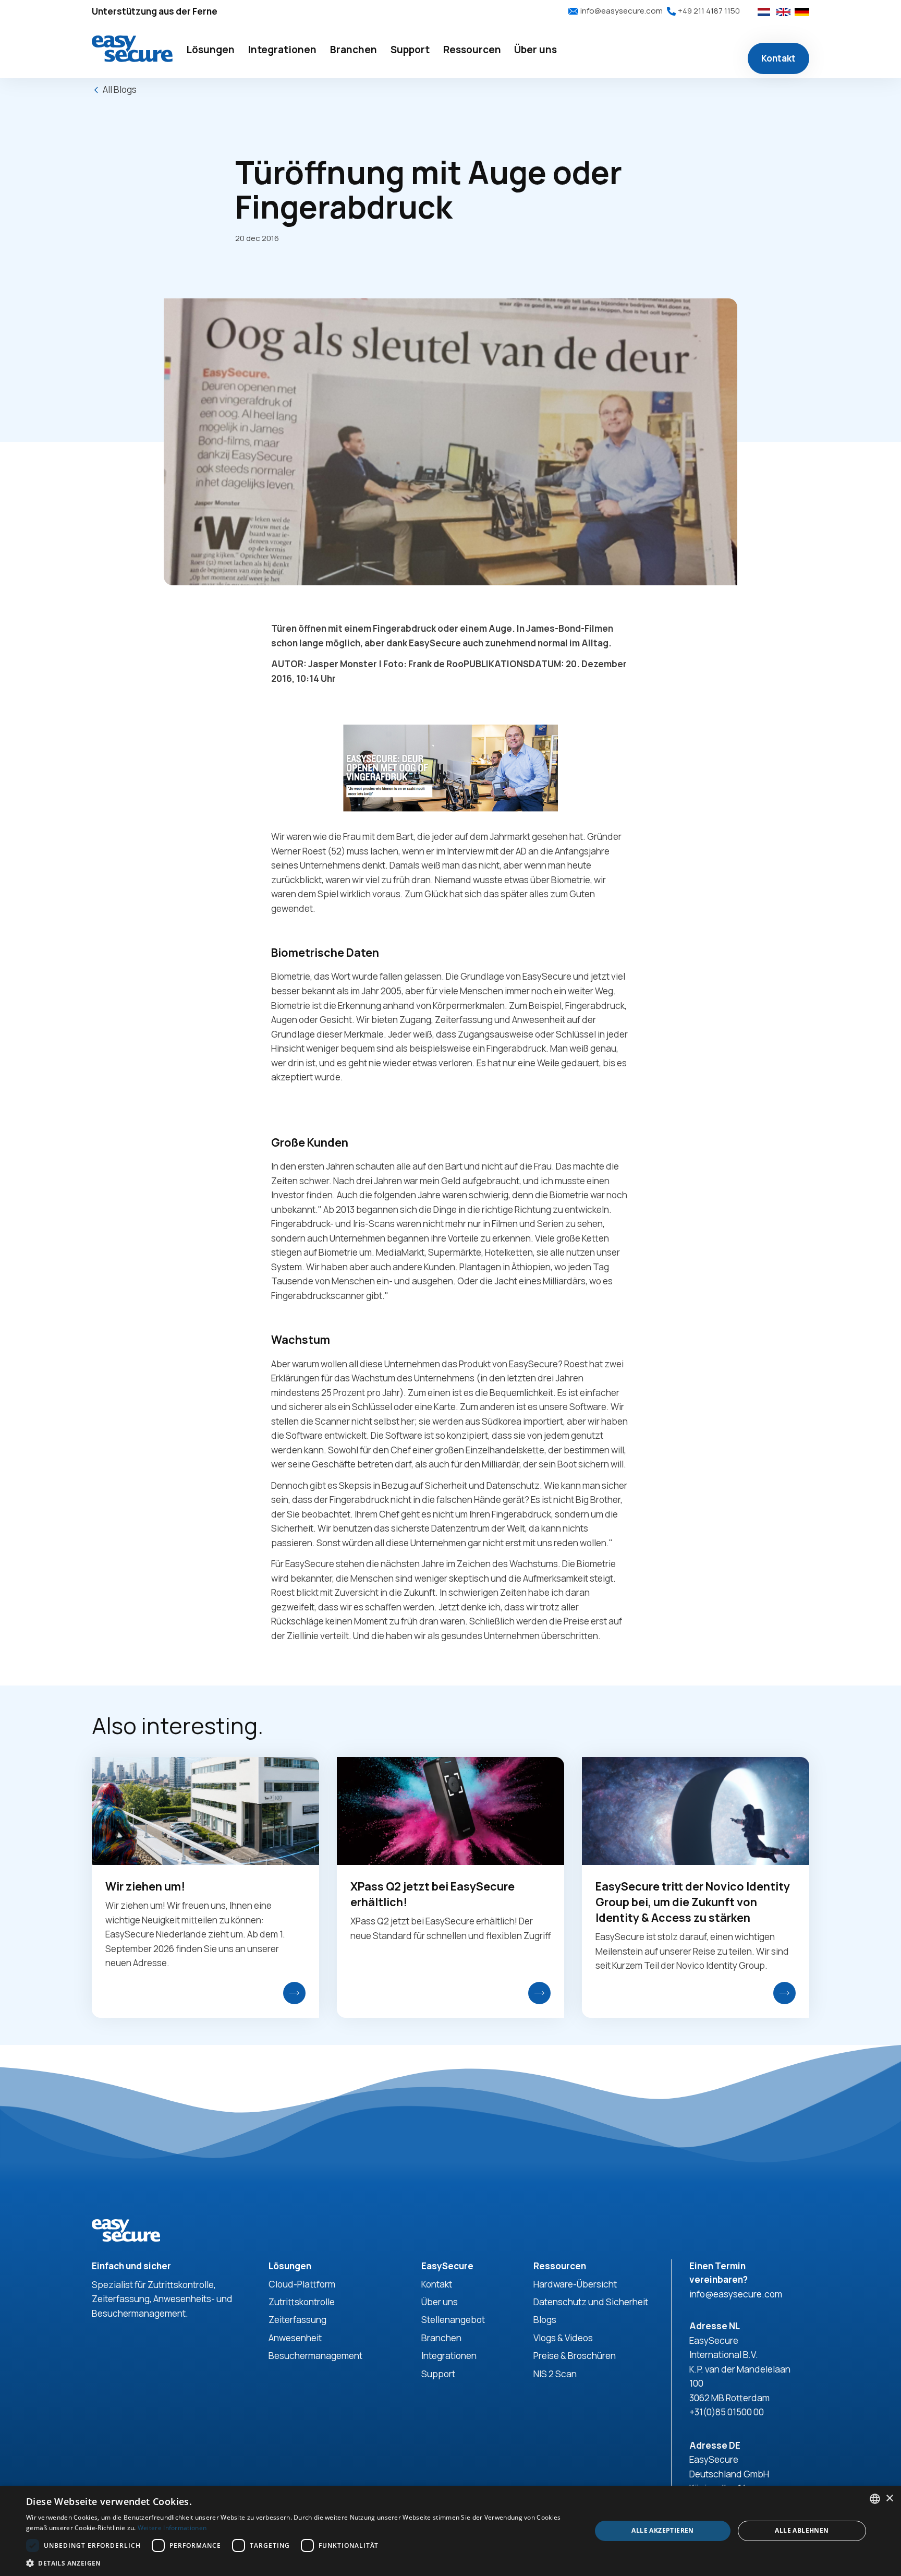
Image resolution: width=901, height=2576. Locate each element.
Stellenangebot (453, 2320)
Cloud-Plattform (302, 2284)
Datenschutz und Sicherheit (591, 2302)
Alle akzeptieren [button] (662, 2530)
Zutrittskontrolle (302, 2302)
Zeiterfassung (297, 2320)
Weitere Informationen (172, 2528)
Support (438, 2374)
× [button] (889, 2499)
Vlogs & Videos (563, 2338)
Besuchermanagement (315, 2356)
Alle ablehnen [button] (802, 2530)
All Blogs (120, 89)
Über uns (440, 2302)
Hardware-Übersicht (575, 2284)
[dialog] (451, 2531)
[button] (210, 50)
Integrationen (449, 2356)
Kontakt (778, 58)
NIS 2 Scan (555, 2374)
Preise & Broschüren (575, 2356)
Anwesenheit (295, 2338)
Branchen (441, 2338)
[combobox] (875, 2499)
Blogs (545, 2320)
